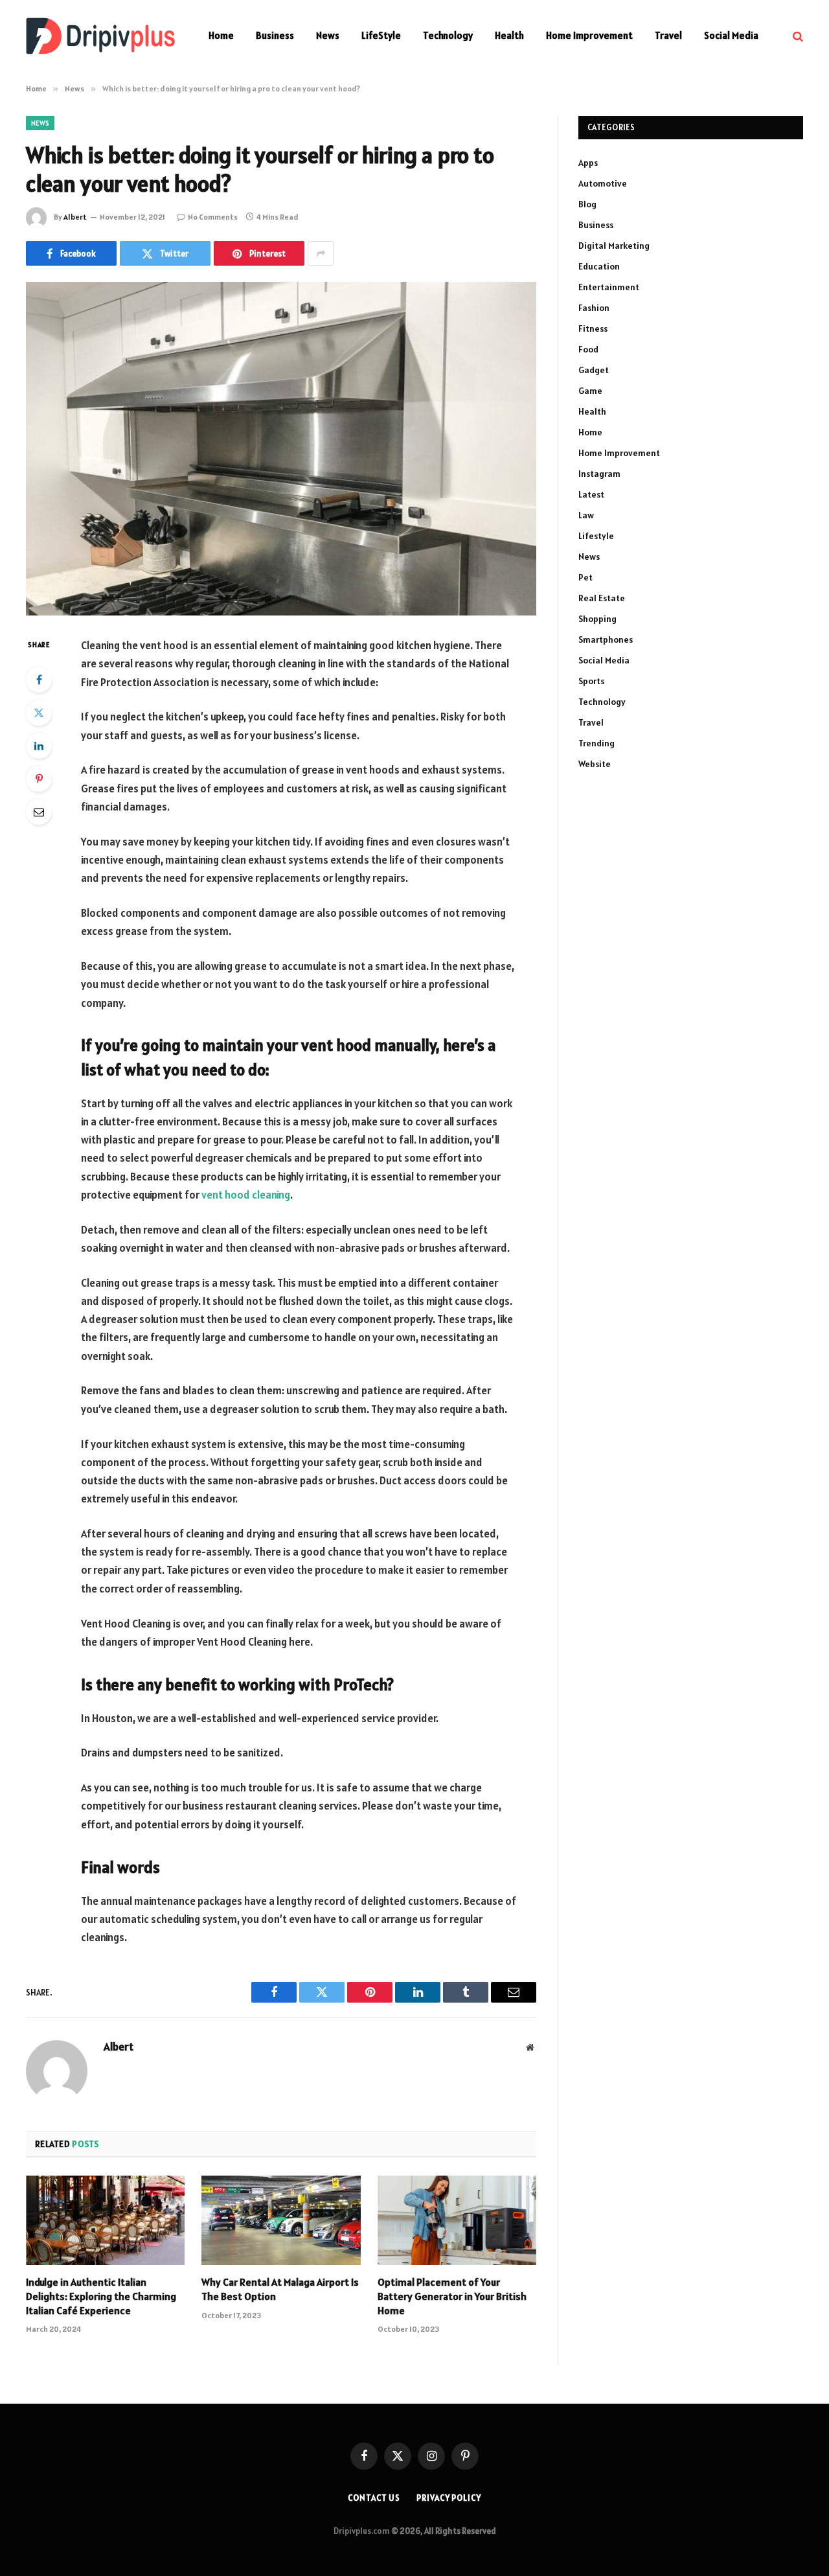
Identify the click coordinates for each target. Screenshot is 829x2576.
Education (599, 266)
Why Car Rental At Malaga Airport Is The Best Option (280, 2289)
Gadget (594, 370)
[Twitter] (39, 713)
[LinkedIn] (39, 746)
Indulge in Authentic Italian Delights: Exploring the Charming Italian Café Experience (101, 2296)
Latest (591, 494)
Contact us (374, 2498)
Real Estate (602, 598)
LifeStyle (381, 35)
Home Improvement (589, 35)
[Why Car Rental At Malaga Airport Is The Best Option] (281, 2220)
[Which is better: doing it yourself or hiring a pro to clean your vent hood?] (281, 449)
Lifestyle (596, 536)
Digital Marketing (614, 246)
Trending (596, 743)
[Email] (39, 812)
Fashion (594, 308)
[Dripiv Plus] (100, 36)
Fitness (593, 328)
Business (275, 35)
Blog (587, 204)
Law (586, 515)
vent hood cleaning (246, 1195)
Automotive (603, 183)
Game (590, 391)
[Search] (797, 36)
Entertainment (609, 287)
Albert (75, 217)
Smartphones (606, 639)
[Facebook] (39, 680)
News (328, 35)
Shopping (597, 619)
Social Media (731, 35)
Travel (668, 35)
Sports (591, 681)
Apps (588, 163)
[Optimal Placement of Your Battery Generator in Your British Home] (457, 2220)
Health (509, 35)
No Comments (213, 217)
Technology (448, 35)
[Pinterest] (39, 779)
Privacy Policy (449, 2498)
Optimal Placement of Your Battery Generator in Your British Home (452, 2296)
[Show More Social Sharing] (321, 253)
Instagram (599, 474)
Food (588, 349)
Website (595, 764)
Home (221, 35)
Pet (585, 577)
